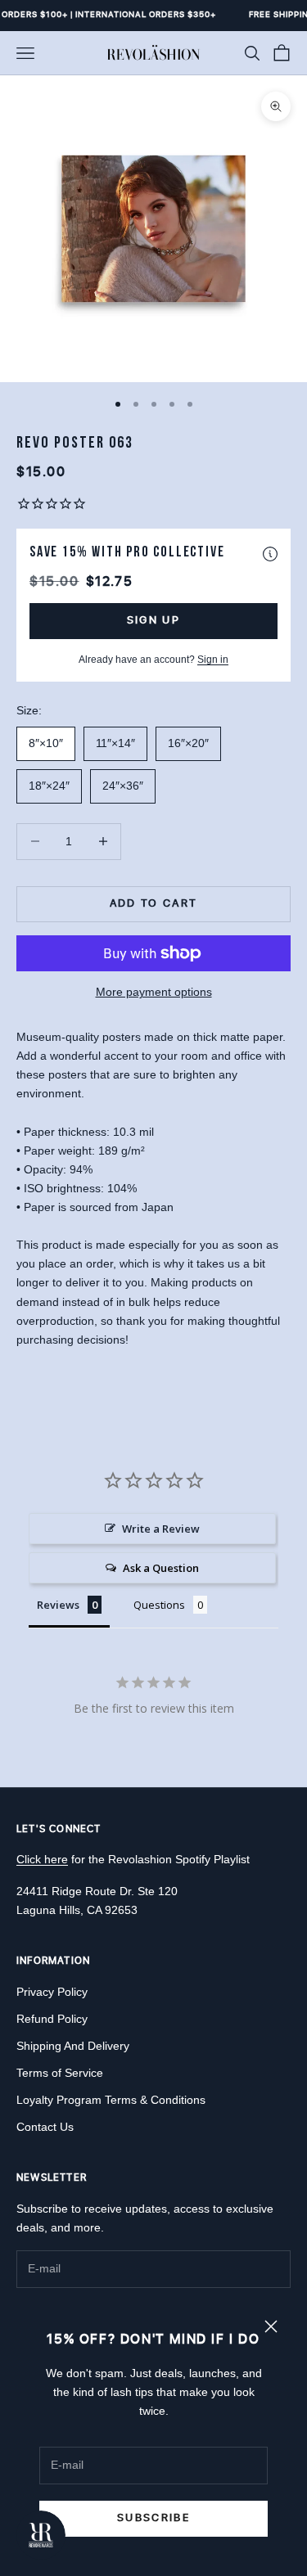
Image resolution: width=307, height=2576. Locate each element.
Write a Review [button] (161, 1529)
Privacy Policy (52, 1992)
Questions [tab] (159, 1605)
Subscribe (153, 2518)
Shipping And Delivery (73, 2046)
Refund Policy (52, 2019)
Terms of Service (60, 2073)
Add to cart (154, 903)
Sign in (213, 660)
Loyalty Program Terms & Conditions (111, 2100)
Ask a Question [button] (161, 1568)
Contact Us (45, 2127)
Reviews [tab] (58, 1605)
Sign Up (153, 620)
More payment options (154, 992)
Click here (42, 1859)
